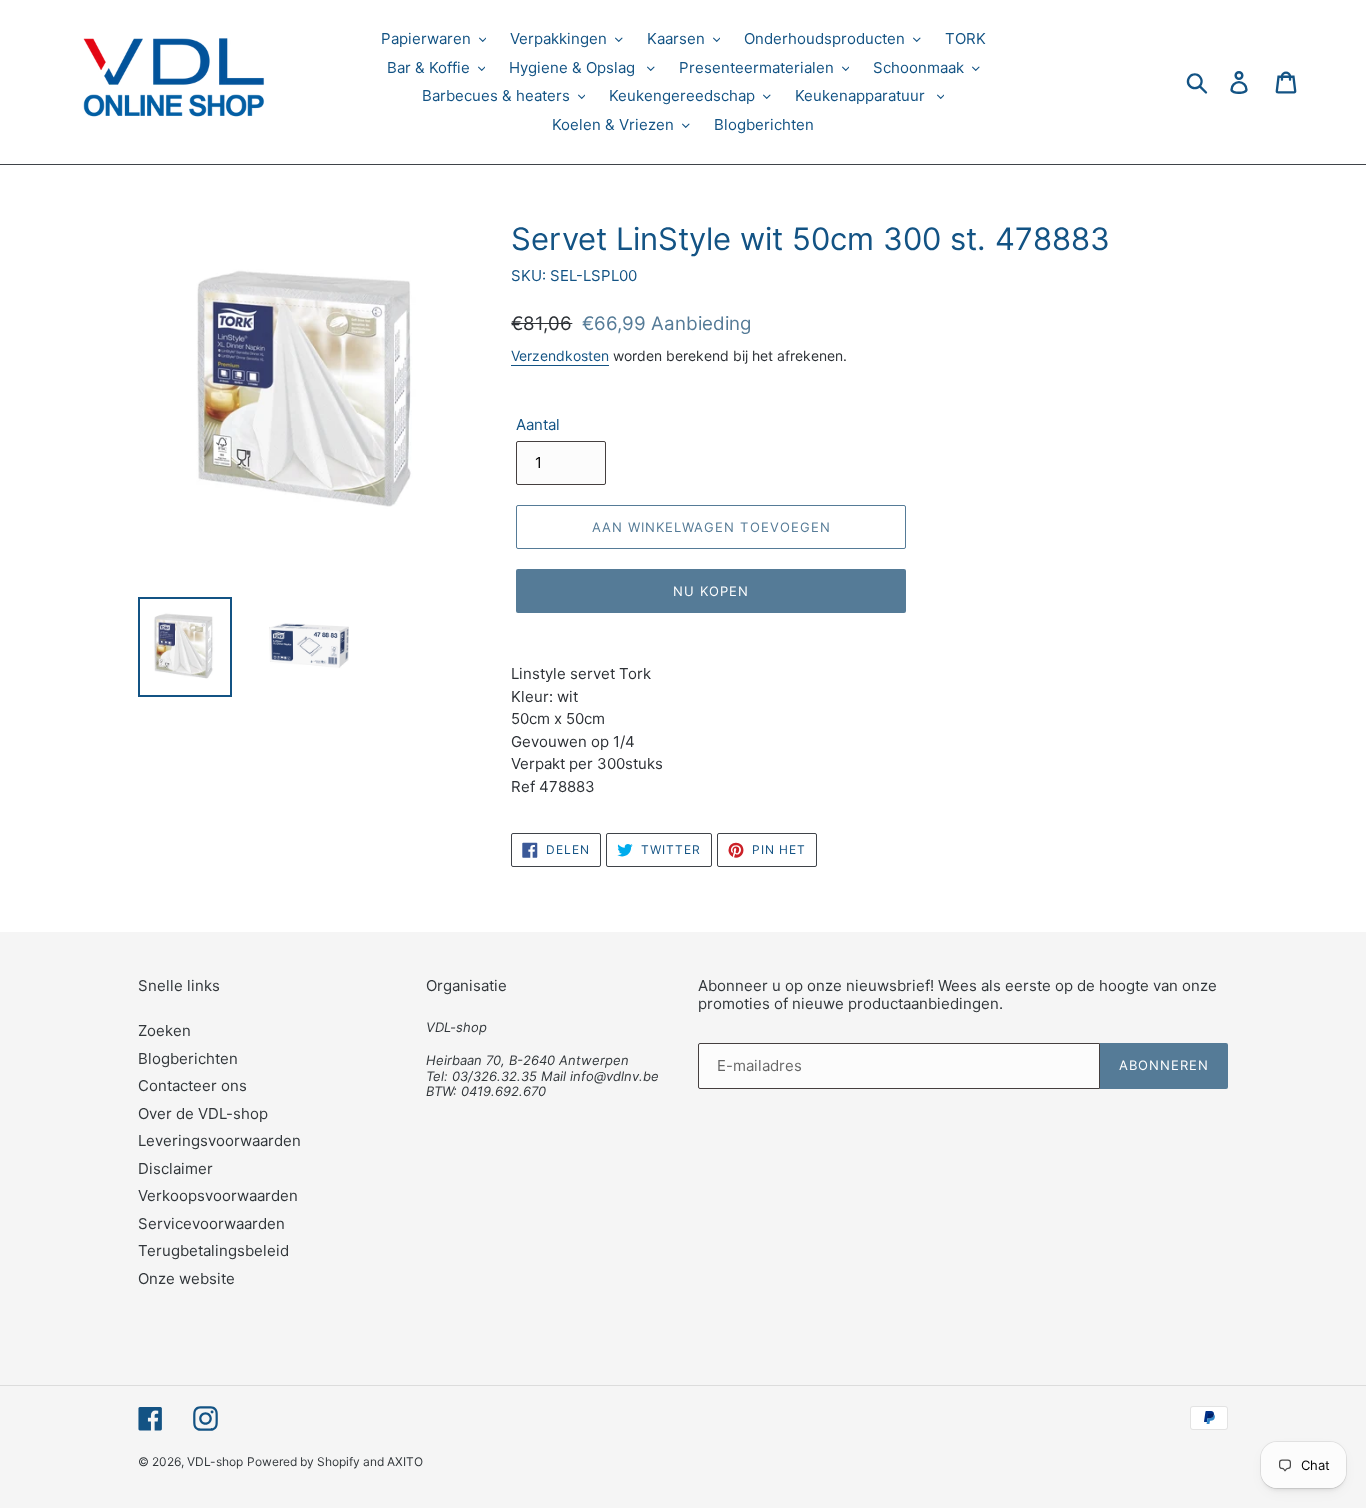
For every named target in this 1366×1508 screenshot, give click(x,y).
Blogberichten (188, 1058)
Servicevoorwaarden (211, 1223)
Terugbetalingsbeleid (213, 1250)
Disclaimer (175, 1168)
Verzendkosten (560, 355)
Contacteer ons (192, 1085)
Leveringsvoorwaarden (219, 1140)
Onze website (186, 1278)
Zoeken (164, 1030)
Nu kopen (711, 591)
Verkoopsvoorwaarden (218, 1195)
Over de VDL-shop (203, 1113)
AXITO (405, 1461)
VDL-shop (215, 1461)
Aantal (538, 424)
